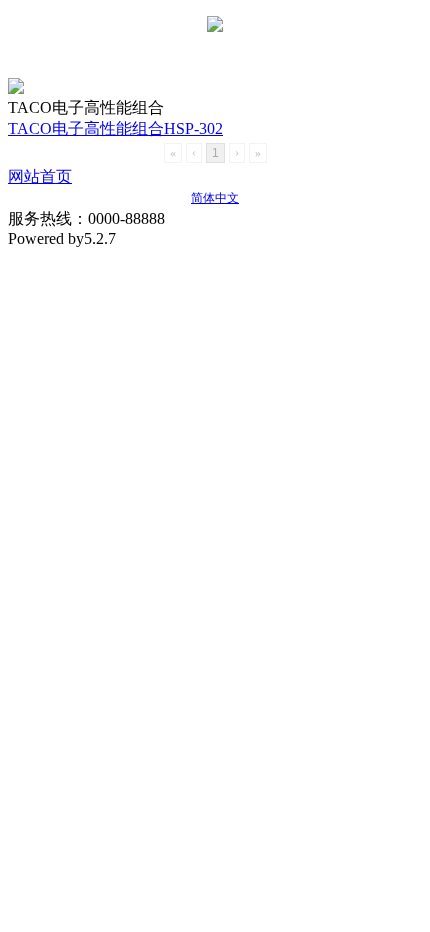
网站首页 (40, 176)
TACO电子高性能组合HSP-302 (115, 128)
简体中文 (215, 198)
